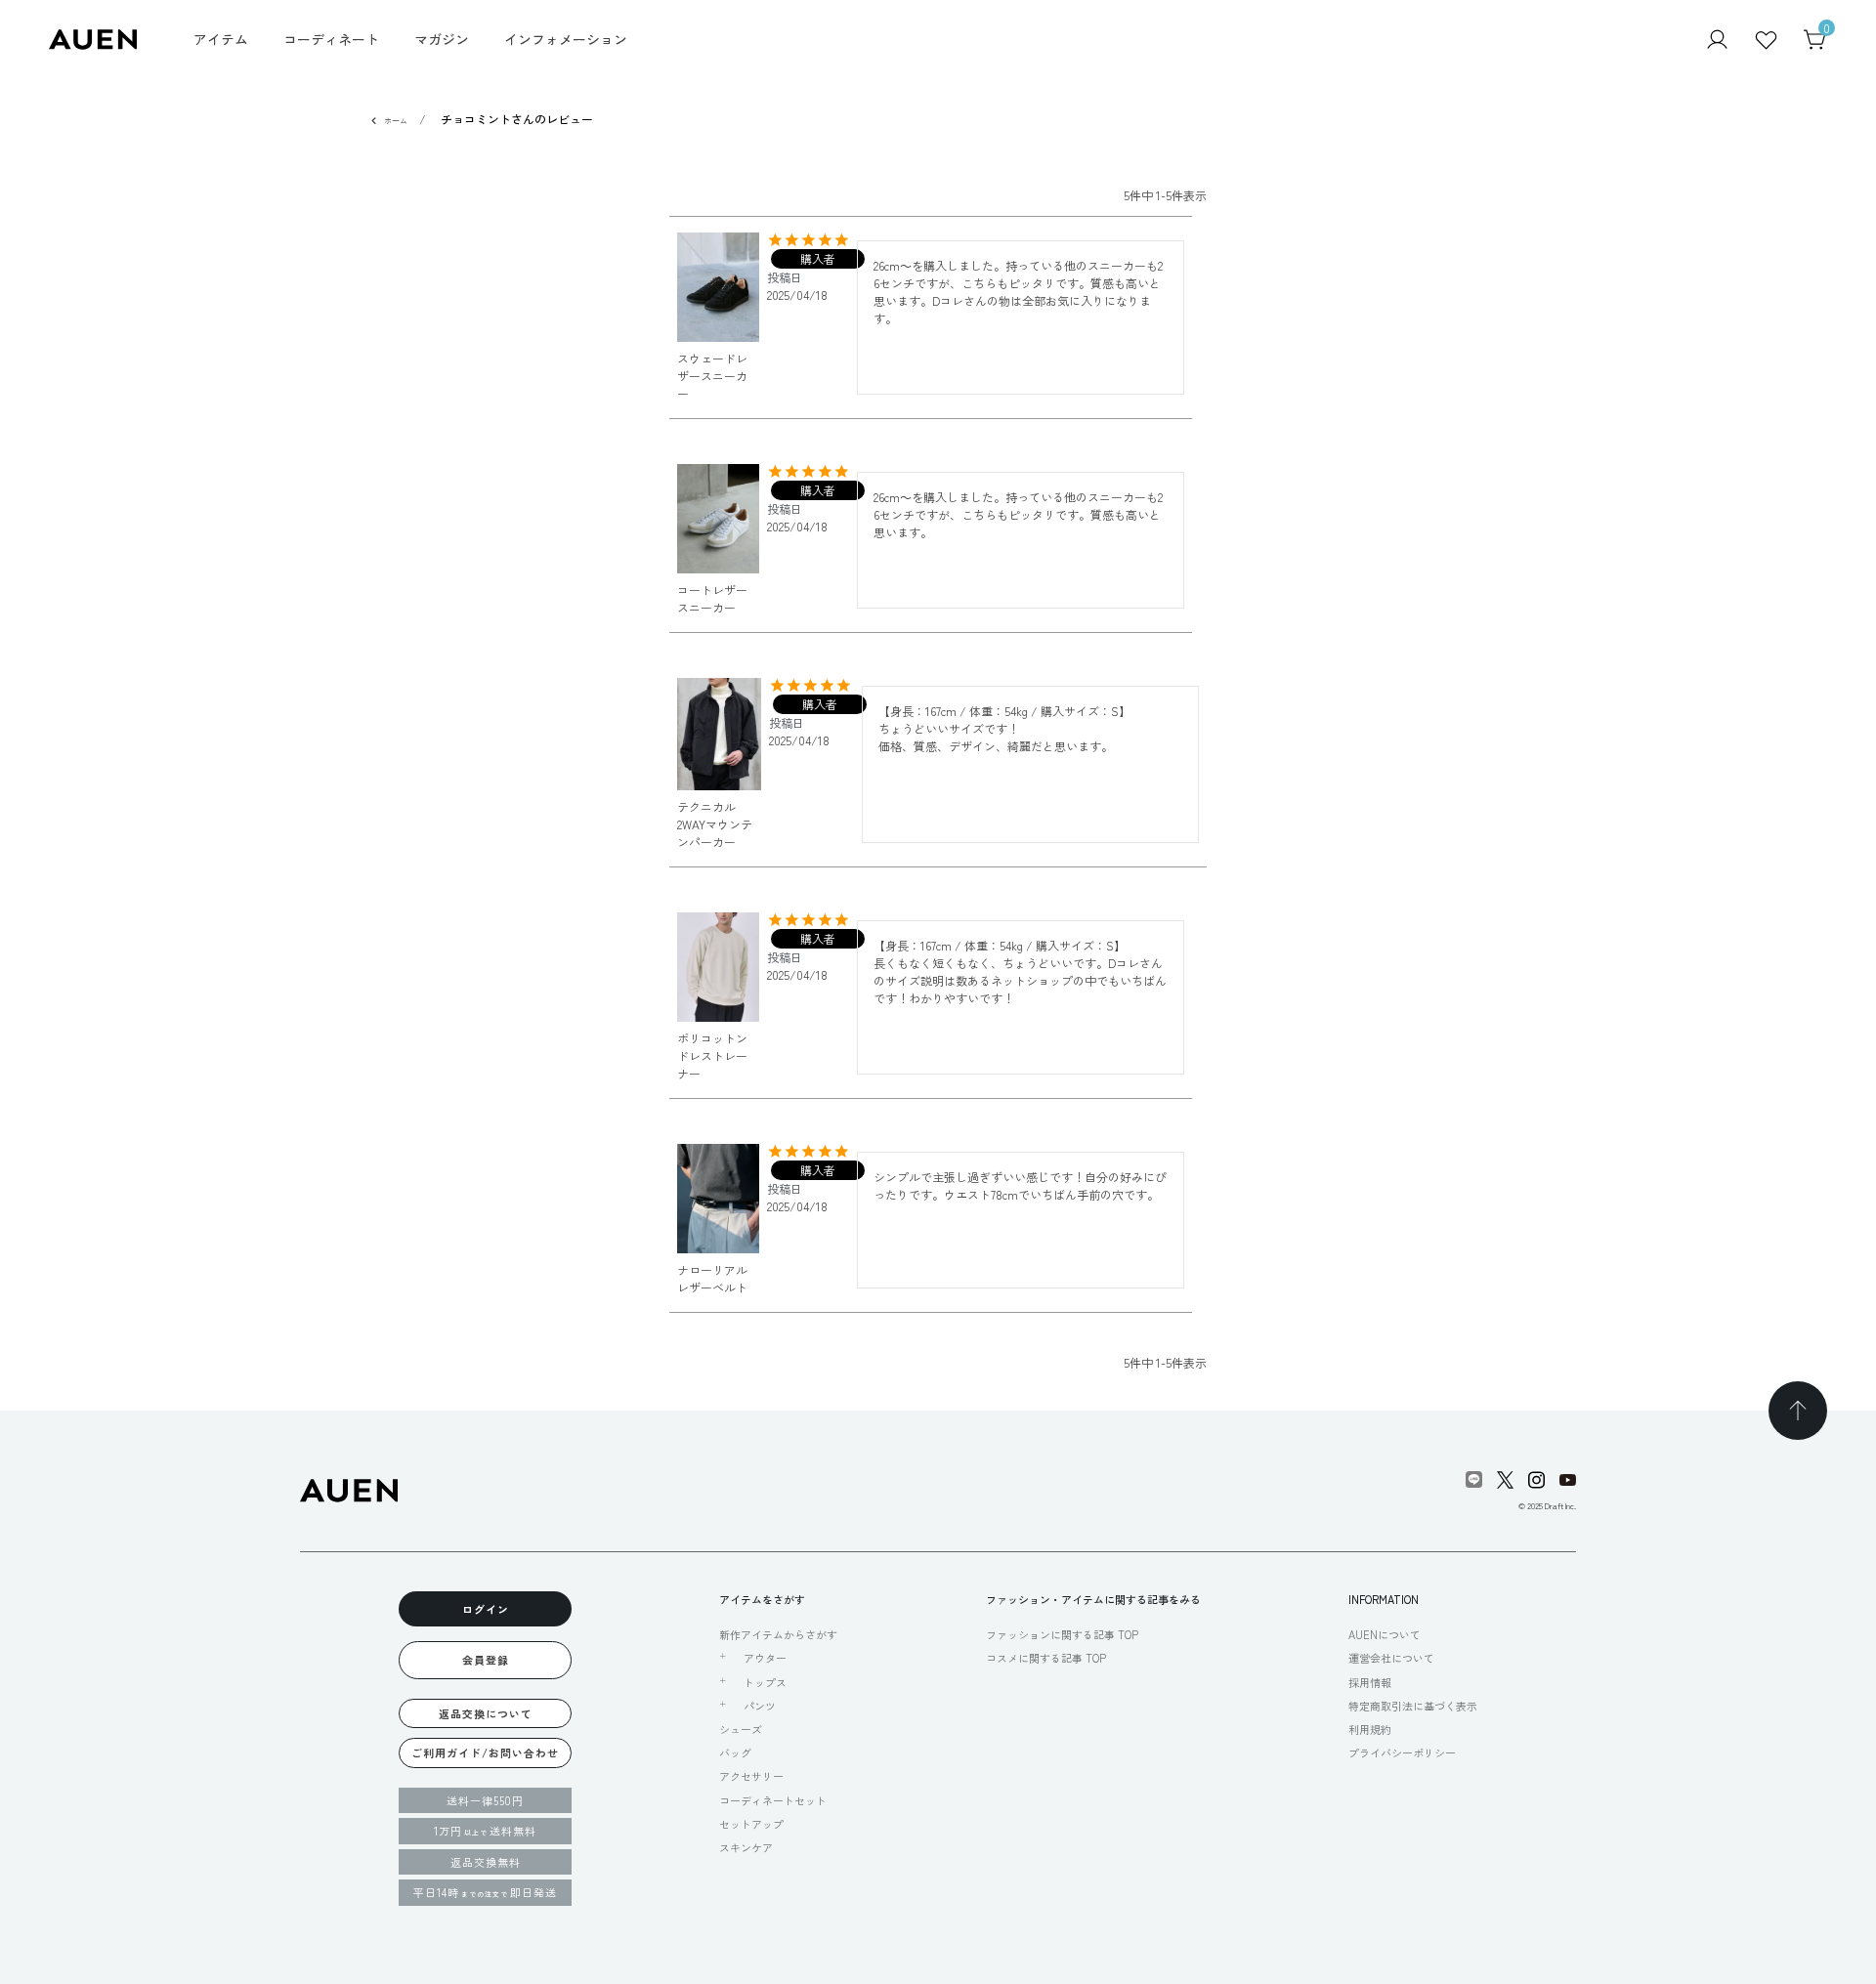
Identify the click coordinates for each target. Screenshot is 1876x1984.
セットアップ (751, 1824)
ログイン (486, 1609)
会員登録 (486, 1660)
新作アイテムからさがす (778, 1634)
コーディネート (331, 39)
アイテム (221, 39)
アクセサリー (751, 1776)
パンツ (760, 1706)
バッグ (735, 1752)
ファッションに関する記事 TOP (1062, 1634)
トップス (765, 1682)
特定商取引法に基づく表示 (1413, 1706)
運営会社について (1391, 1658)
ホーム (396, 121)
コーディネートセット (773, 1800)
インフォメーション (566, 39)
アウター (765, 1658)
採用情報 (1370, 1682)
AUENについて (1385, 1634)
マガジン (442, 39)
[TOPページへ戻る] (1798, 1411)
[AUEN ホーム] (93, 38)
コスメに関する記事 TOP (1046, 1658)
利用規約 (1370, 1729)
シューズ (741, 1729)
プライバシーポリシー (1402, 1752)
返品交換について (486, 1713)
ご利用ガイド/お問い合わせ (485, 1752)
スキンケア (746, 1847)
